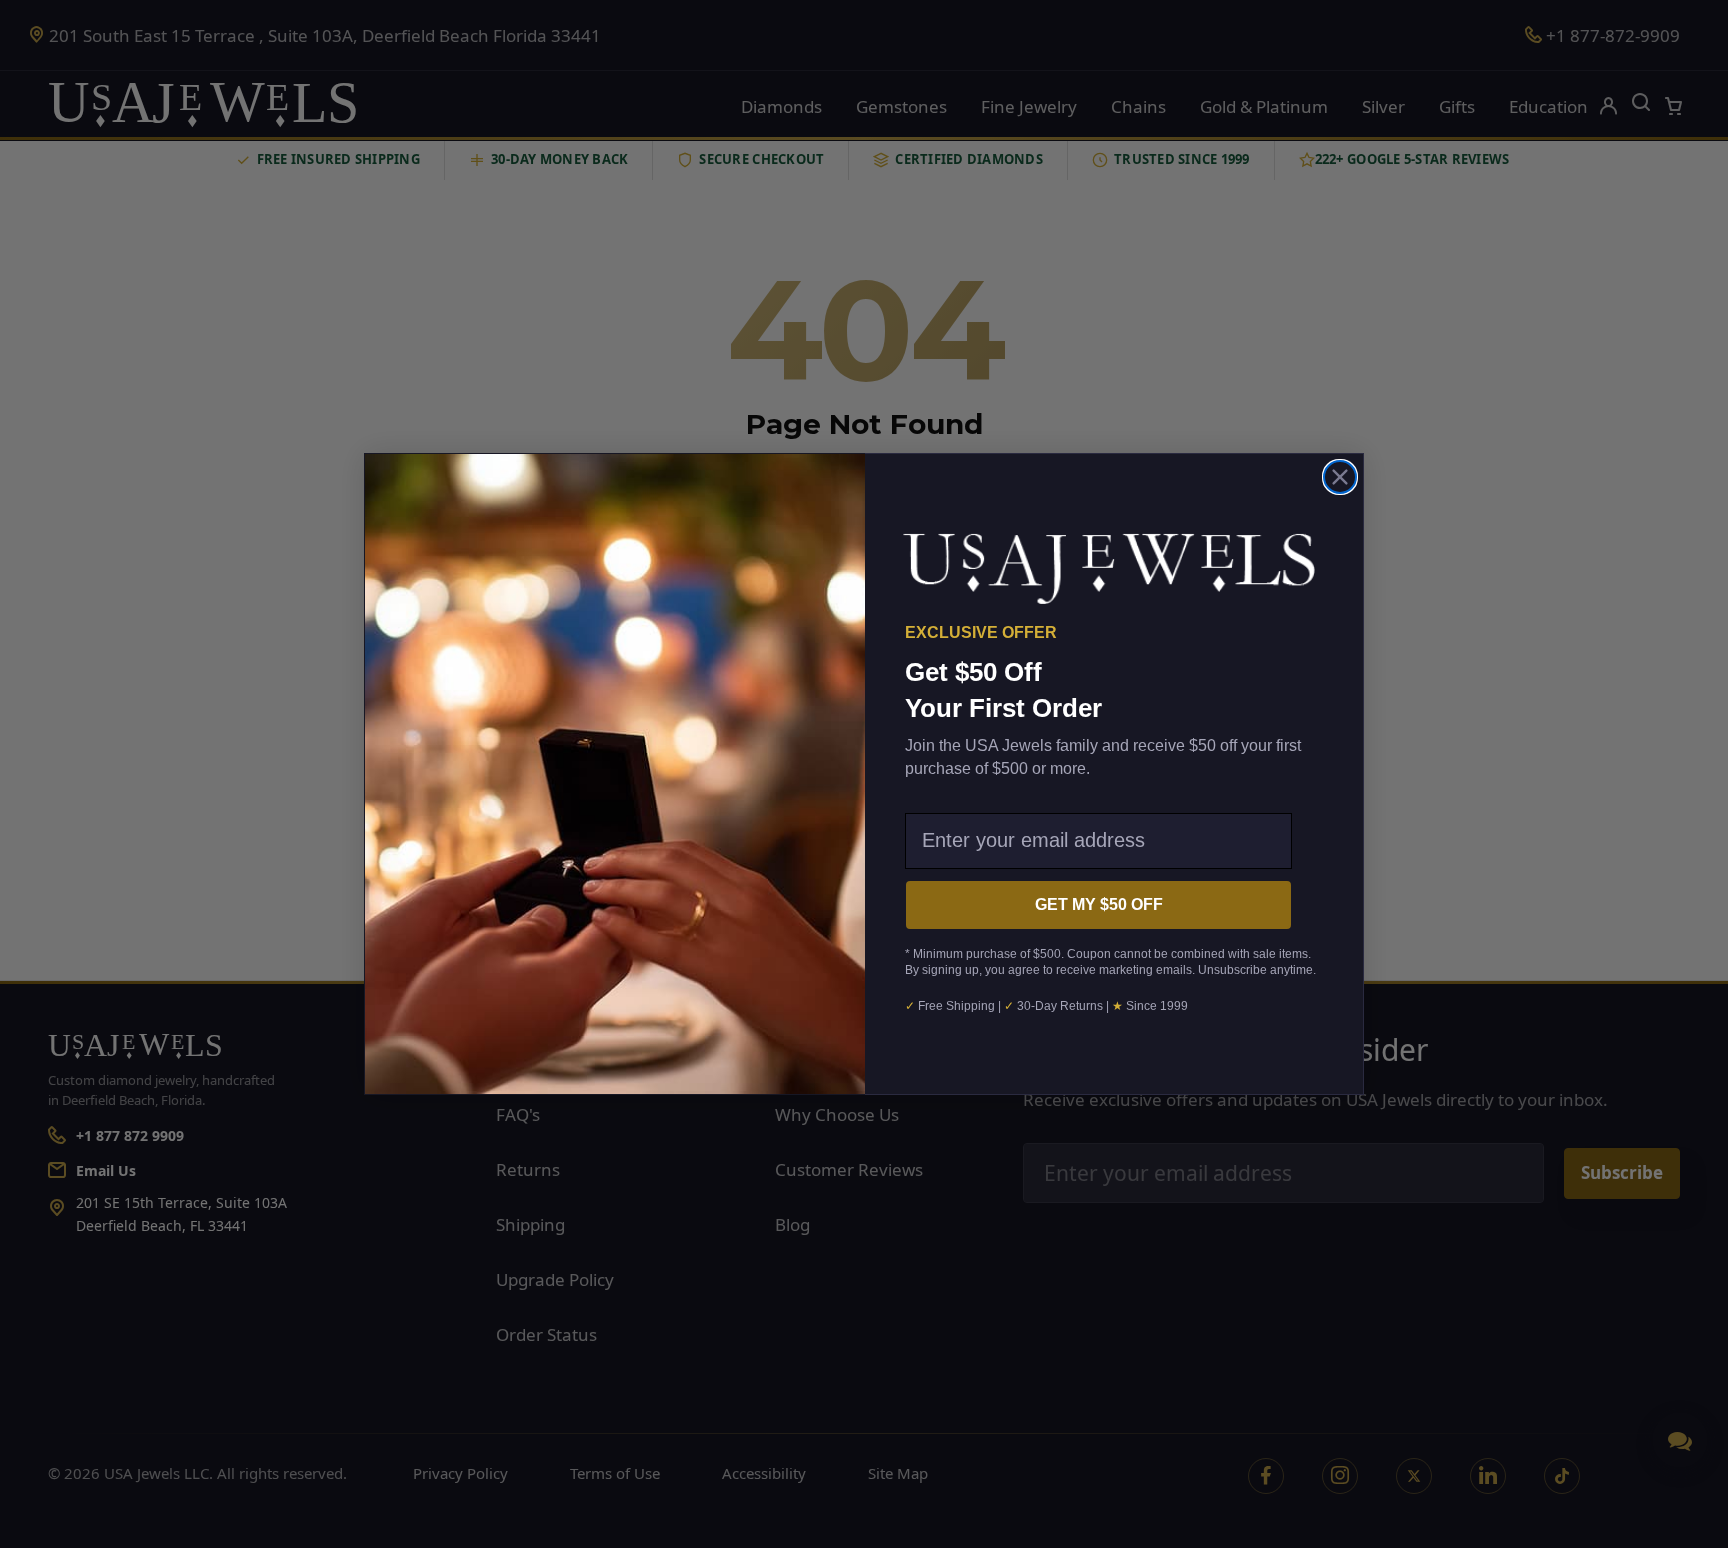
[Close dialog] (1340, 477)
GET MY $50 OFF (1099, 904)
